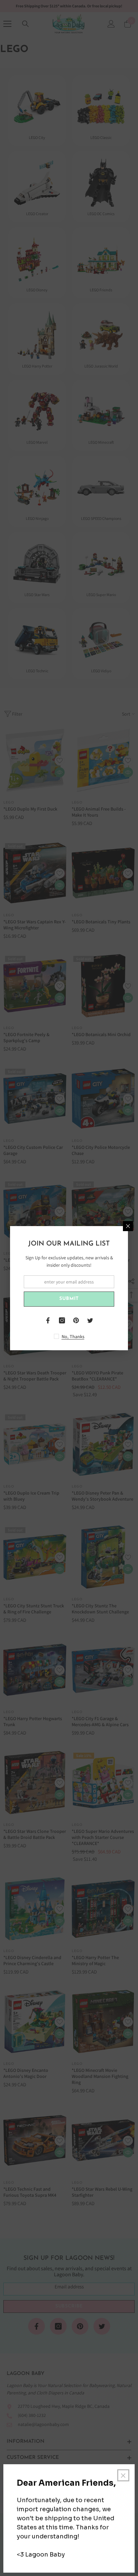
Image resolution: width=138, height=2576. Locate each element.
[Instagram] (62, 1320)
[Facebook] (48, 1320)
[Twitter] (90, 1320)
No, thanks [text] (73, 1336)
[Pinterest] (76, 1320)
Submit (69, 1299)
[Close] (128, 1226)
